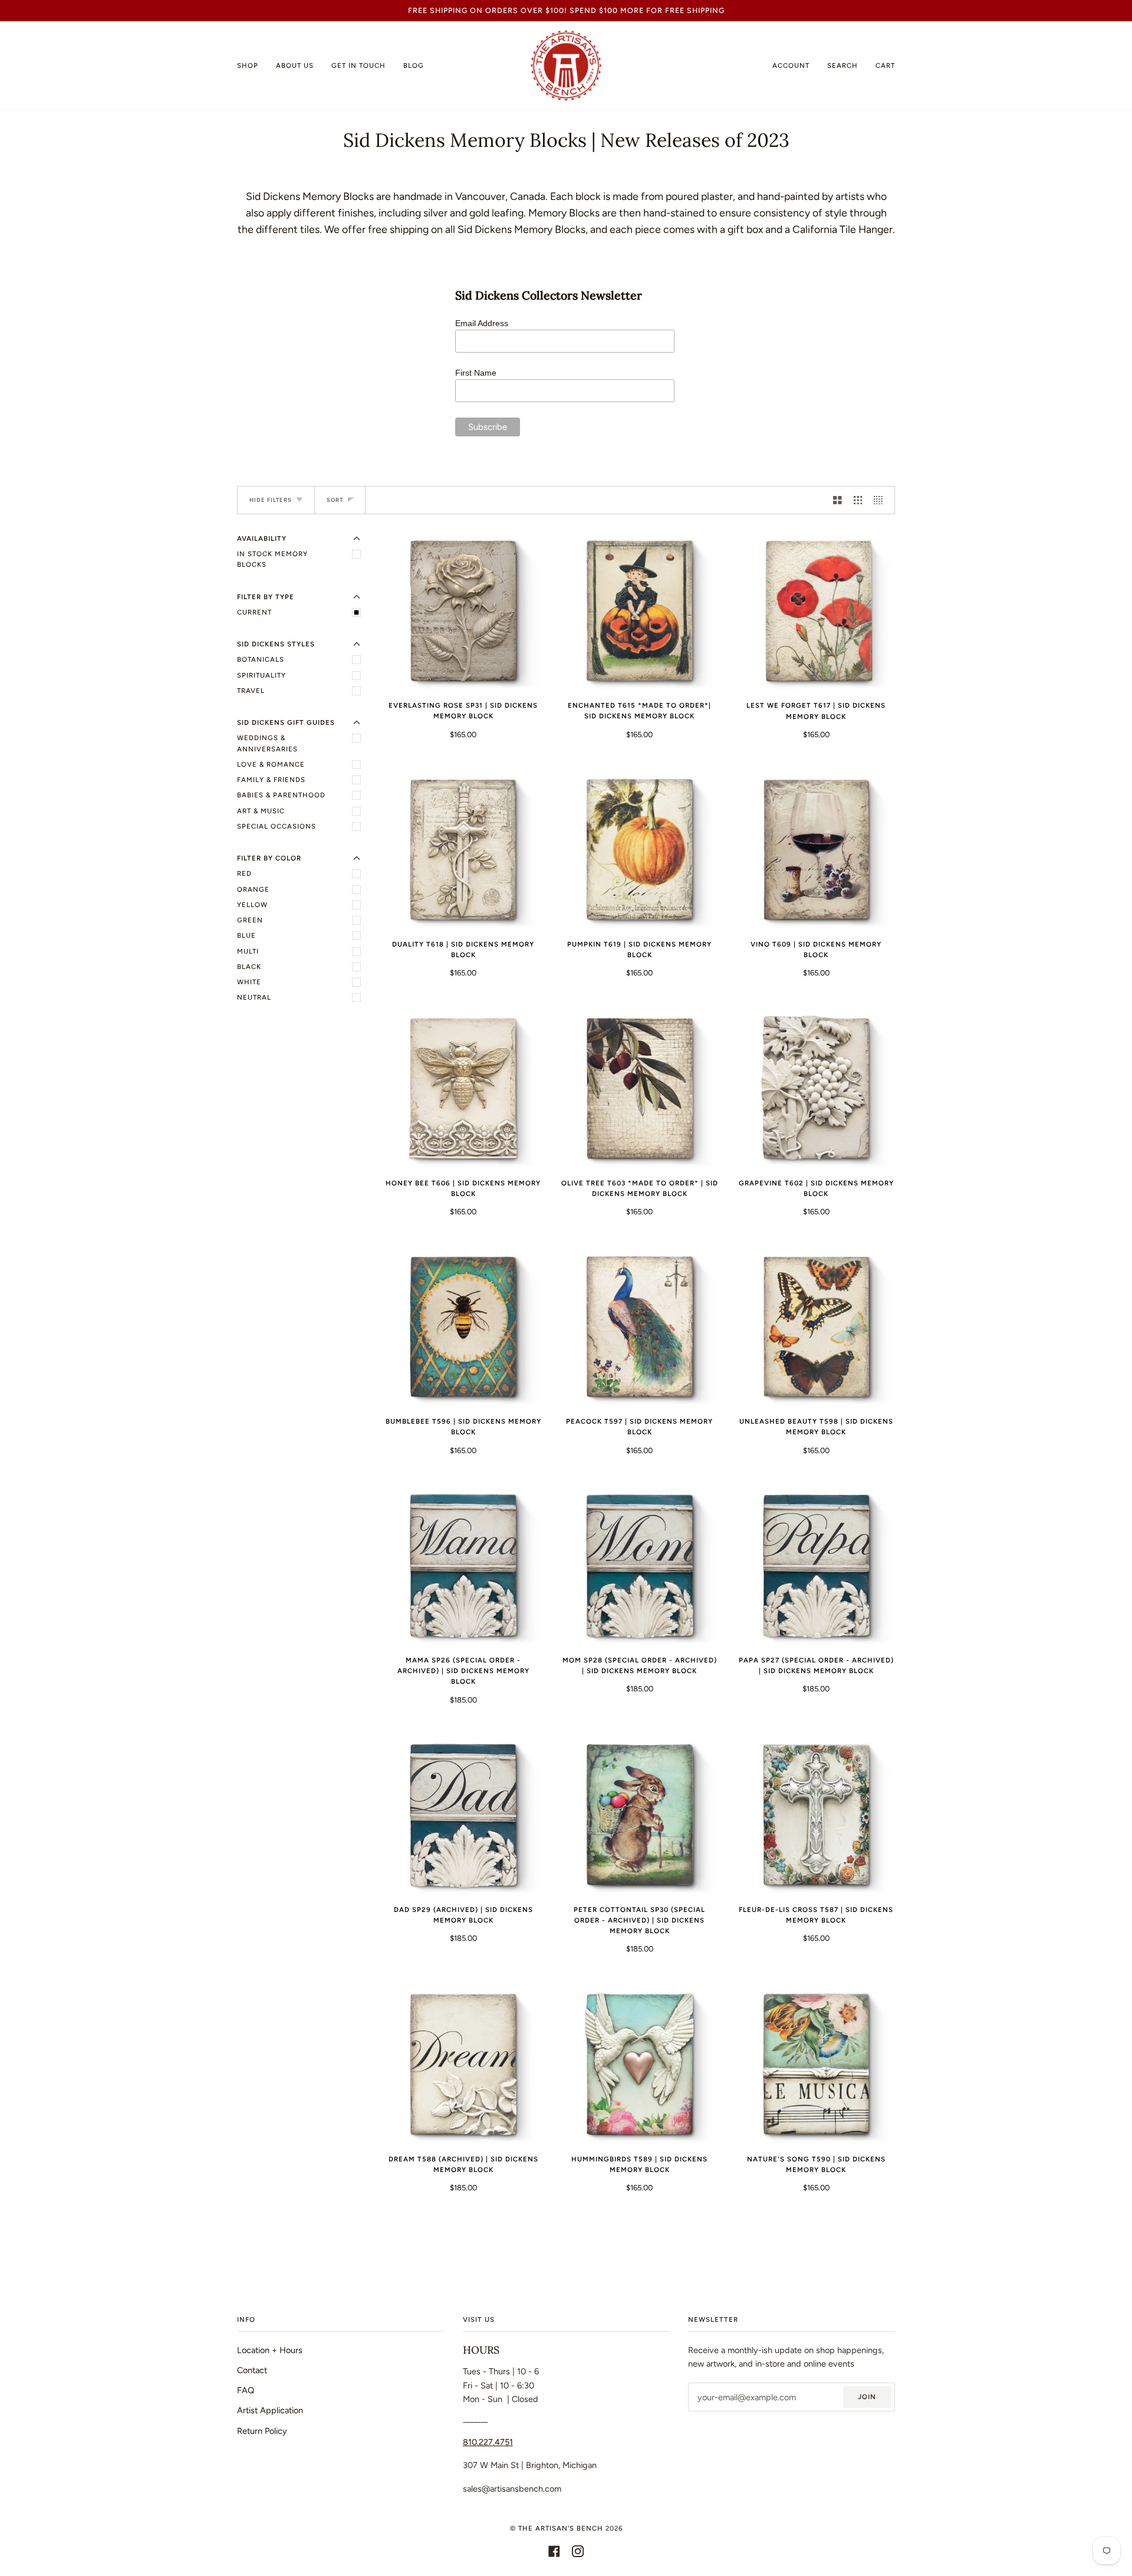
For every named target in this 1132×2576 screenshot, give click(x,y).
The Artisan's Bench (561, 2528)
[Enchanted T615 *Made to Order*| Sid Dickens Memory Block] (639, 612)
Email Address (484, 323)
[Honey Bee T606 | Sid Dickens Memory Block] (463, 1089)
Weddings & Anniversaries (267, 743)
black (249, 967)
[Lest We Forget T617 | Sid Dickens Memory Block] (816, 612)
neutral (254, 997)
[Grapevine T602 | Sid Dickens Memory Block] (816, 1089)
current (254, 612)
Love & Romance (271, 764)
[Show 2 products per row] (838, 500)
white (249, 982)
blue (246, 935)
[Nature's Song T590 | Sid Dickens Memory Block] (816, 2065)
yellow (252, 905)
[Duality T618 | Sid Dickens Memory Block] (463, 851)
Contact (252, 2370)
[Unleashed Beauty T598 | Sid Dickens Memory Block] (816, 1328)
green (250, 920)
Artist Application (270, 2410)
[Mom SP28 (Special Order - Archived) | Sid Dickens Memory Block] (639, 1566)
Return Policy (262, 2431)
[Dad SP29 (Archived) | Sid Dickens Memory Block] (463, 1816)
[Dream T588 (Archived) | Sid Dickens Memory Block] (463, 2065)
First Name (478, 373)
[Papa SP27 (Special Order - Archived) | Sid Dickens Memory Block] (816, 1566)
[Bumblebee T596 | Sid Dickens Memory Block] (463, 1328)
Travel (251, 691)
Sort (335, 500)
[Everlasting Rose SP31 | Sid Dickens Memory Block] (463, 612)
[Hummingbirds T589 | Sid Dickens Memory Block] (639, 2065)
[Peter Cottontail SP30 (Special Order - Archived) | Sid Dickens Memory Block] (639, 1816)
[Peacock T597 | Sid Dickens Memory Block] (639, 1328)
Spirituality (261, 675)
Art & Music (261, 811)
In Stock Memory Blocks (272, 559)
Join (867, 2397)
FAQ (246, 2390)
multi (248, 951)
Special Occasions (277, 826)
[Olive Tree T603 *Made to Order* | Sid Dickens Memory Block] (639, 1089)
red (244, 873)
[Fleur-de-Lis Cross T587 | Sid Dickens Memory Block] (816, 1816)
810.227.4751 (488, 2442)
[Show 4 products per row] (881, 500)
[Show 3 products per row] (858, 500)
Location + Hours (270, 2350)
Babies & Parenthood (281, 795)
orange (253, 889)
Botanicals (261, 659)
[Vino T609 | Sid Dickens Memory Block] (816, 851)
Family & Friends (271, 780)
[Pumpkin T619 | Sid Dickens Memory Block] (639, 851)
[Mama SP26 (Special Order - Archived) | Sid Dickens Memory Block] (463, 1566)
